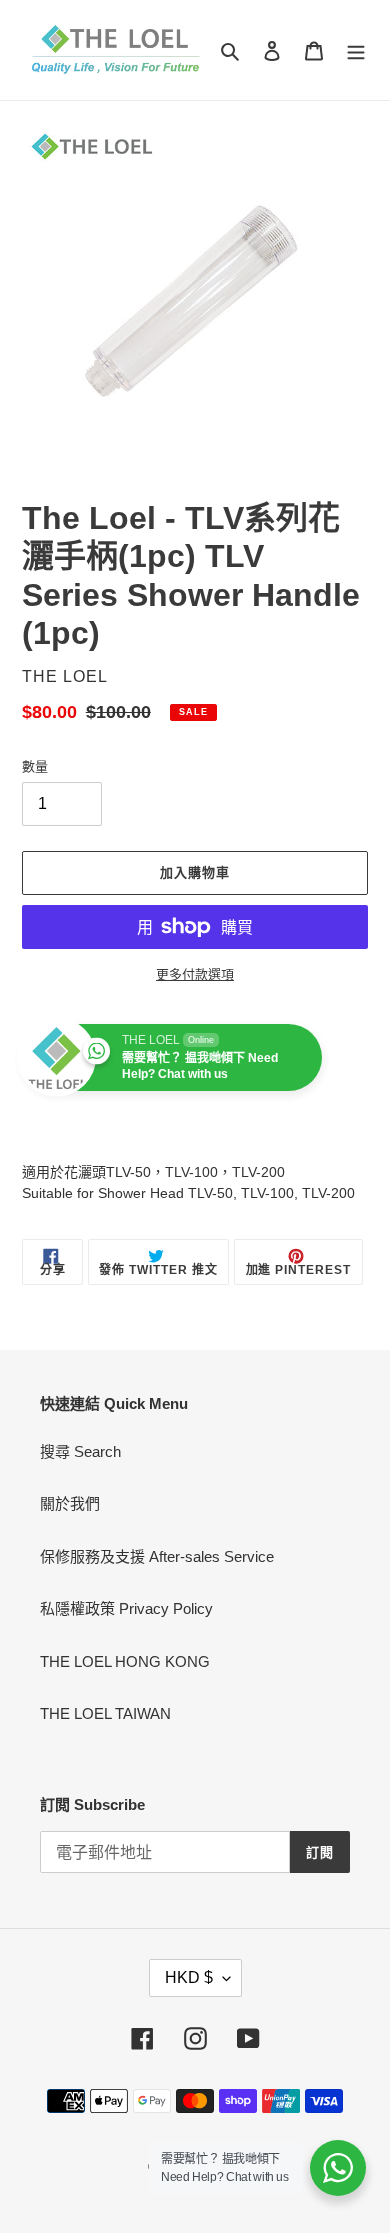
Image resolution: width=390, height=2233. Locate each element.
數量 (35, 766)
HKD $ (189, 1977)
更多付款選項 (195, 974)
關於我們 (70, 1503)
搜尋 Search (80, 1451)
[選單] (356, 50)
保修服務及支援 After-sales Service (157, 1556)
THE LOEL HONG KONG (125, 1661)
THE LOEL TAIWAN (105, 1713)
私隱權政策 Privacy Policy (126, 1608)
